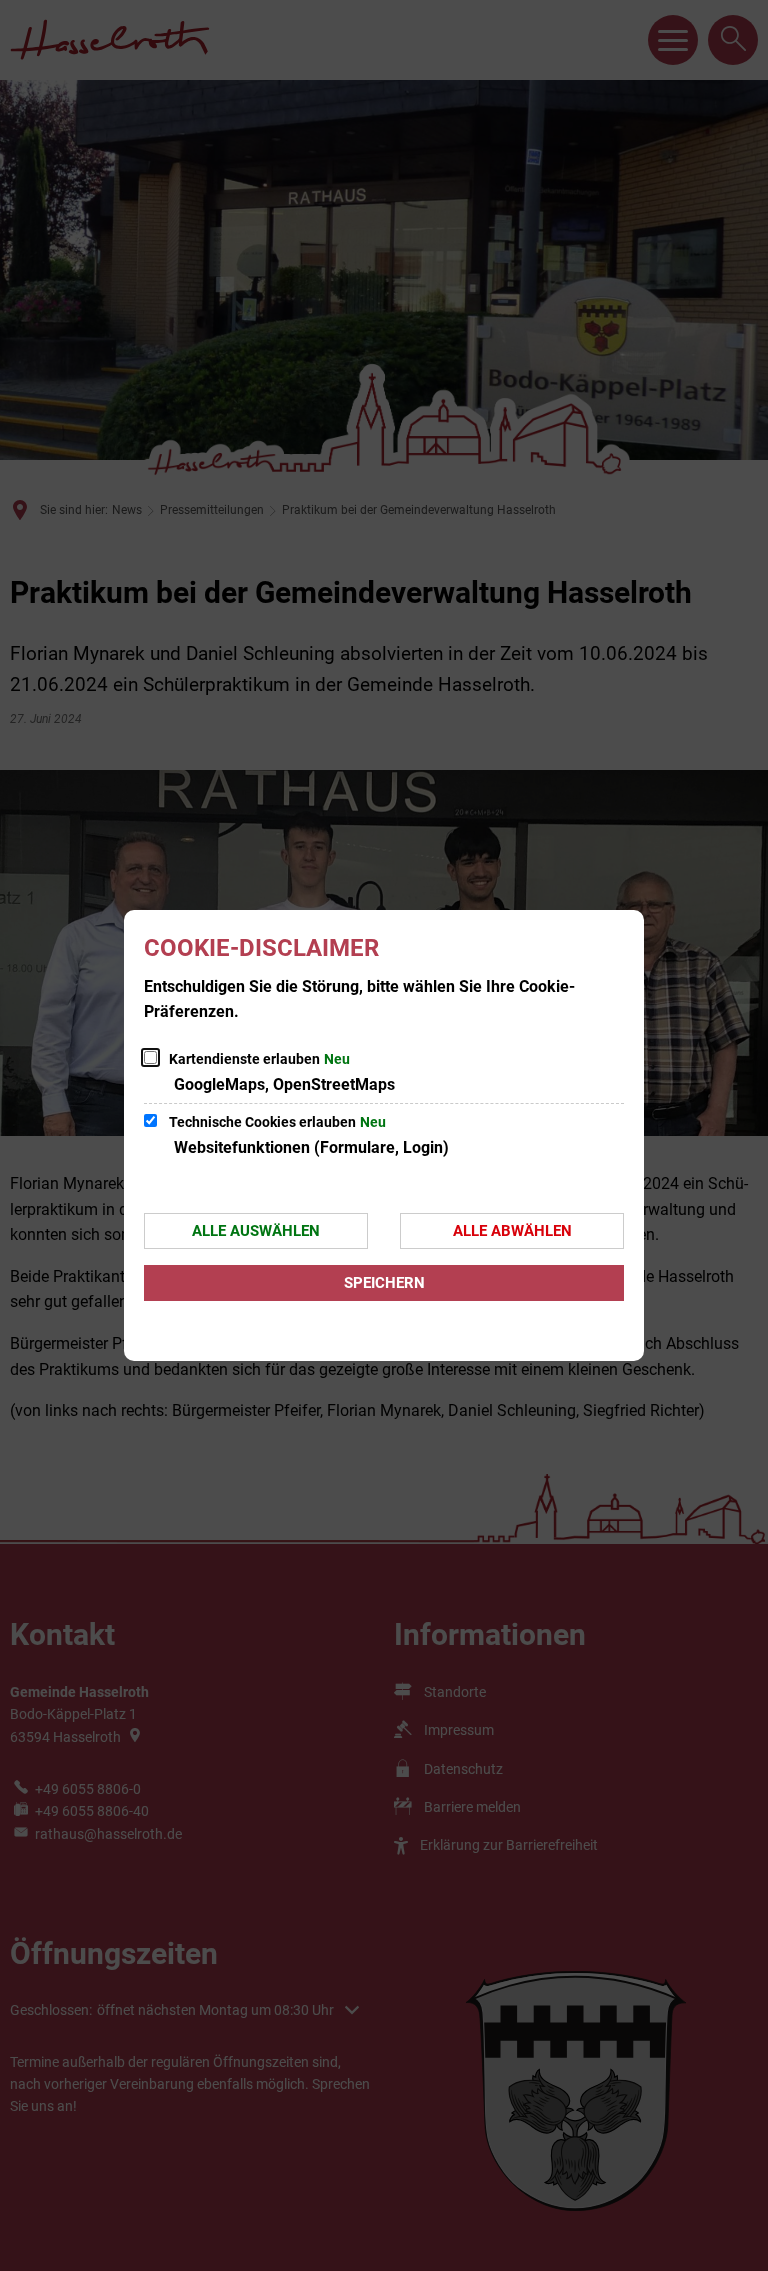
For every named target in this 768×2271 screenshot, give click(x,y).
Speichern (384, 1283)
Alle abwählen (512, 1231)
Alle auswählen (256, 1231)
